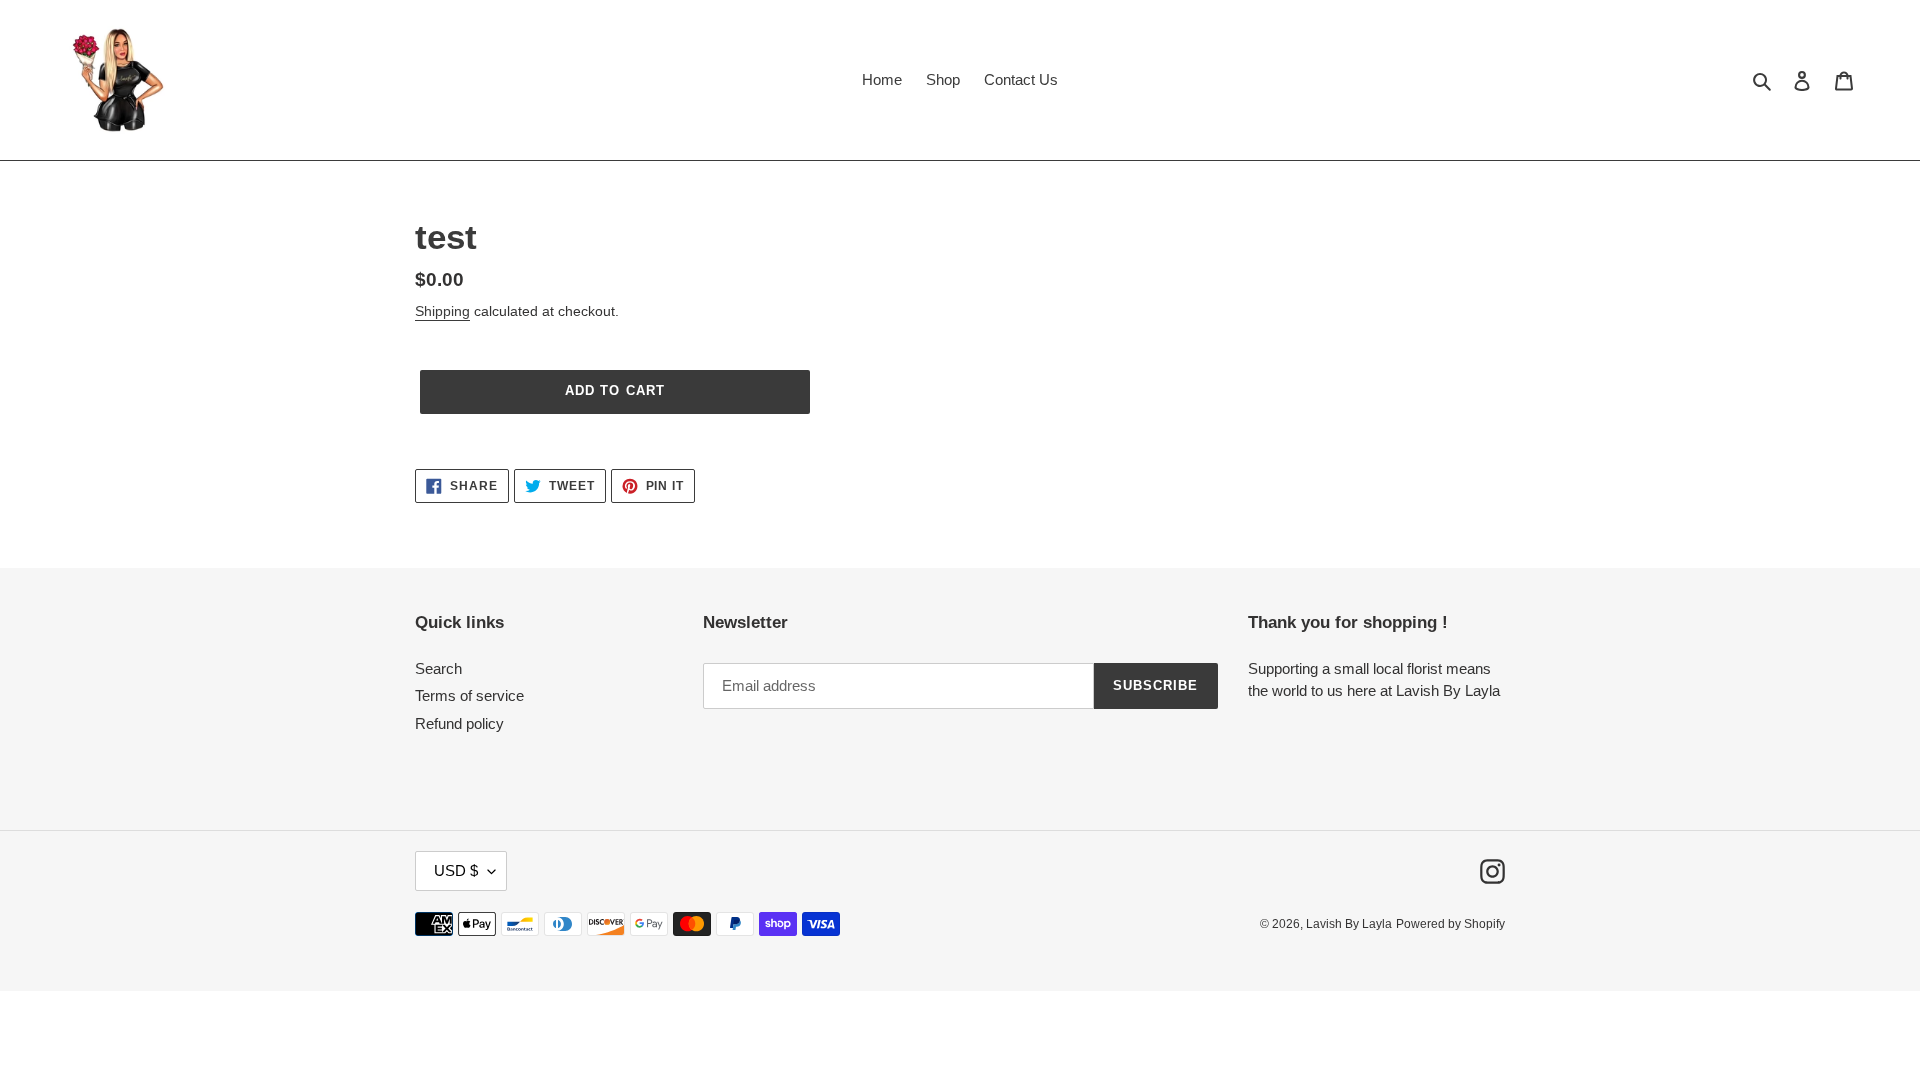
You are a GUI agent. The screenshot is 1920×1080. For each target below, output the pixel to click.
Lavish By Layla (1349, 924)
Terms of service (469, 695)
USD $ (456, 870)
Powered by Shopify (1450, 924)
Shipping (442, 311)
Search (438, 668)
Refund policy (459, 723)
